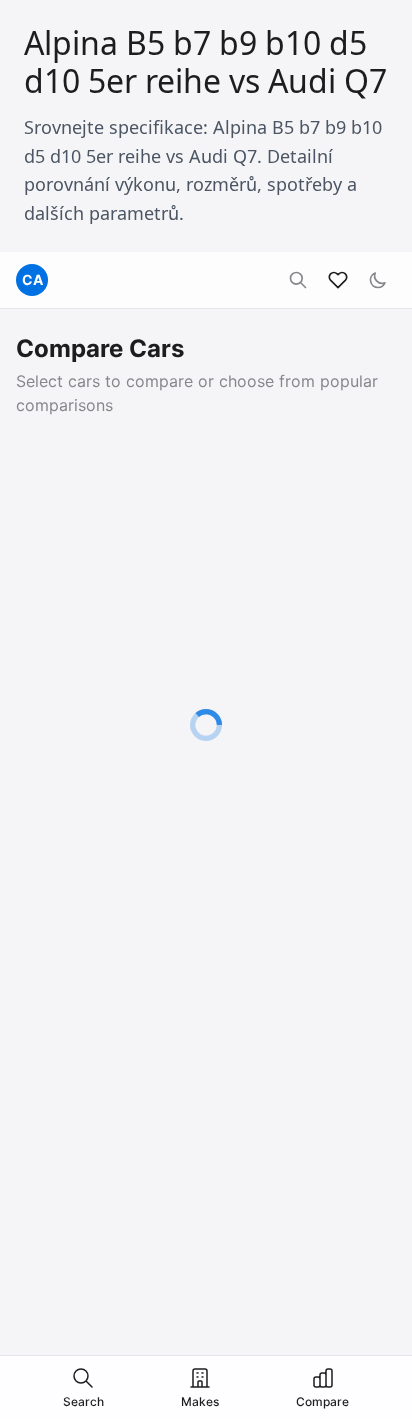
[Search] (298, 280)
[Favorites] (338, 280)
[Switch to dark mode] (378, 280)
